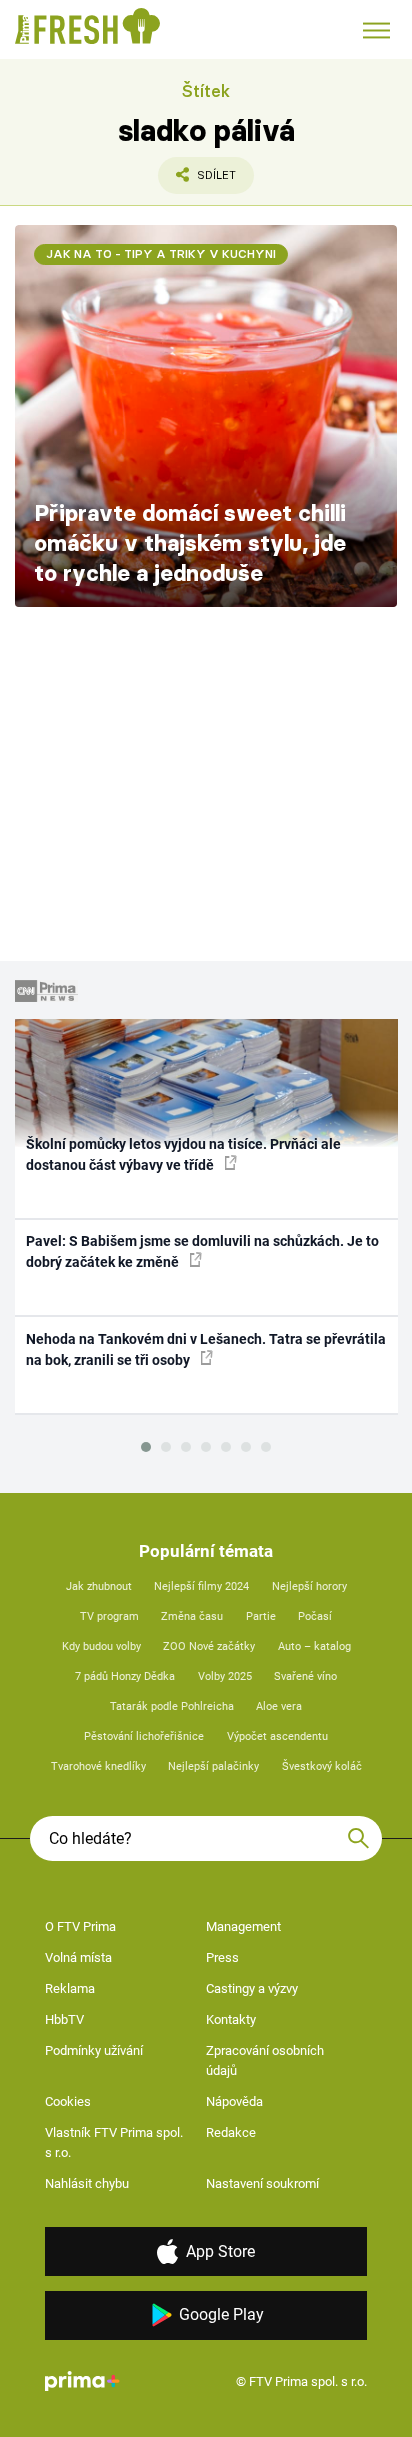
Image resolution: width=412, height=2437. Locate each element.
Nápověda (234, 2101)
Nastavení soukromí (262, 2183)
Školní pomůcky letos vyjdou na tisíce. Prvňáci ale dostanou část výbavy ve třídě (183, 1154)
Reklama (70, 1988)
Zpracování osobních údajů (265, 2060)
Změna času (192, 1616)
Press (222, 1957)
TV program (109, 1616)
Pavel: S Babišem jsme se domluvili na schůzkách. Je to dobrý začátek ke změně (202, 1251)
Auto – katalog (314, 1646)
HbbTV (64, 2019)
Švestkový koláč (322, 1766)
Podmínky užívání (94, 2050)
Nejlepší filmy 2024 (201, 1586)
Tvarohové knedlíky (98, 1766)
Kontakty (231, 2019)
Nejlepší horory (309, 1586)
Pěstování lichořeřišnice (144, 1736)
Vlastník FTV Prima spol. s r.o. (114, 2142)
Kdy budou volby (101, 1646)
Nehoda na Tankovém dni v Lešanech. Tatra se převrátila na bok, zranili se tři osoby (206, 1349)
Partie (261, 1616)
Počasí (315, 1616)
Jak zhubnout (99, 1586)
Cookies (68, 2101)
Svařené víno (305, 1676)
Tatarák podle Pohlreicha (172, 1706)
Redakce (231, 2132)
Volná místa (78, 1957)
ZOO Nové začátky (209, 1646)
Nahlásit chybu (87, 2183)
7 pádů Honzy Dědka (125, 1676)
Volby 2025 (225, 1676)
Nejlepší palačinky (213, 1766)
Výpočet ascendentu (277, 1736)
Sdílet (197, 181)
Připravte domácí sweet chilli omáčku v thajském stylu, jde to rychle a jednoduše (190, 543)
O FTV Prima (80, 1926)
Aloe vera (279, 1706)
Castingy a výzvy (252, 1988)
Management (243, 1926)
